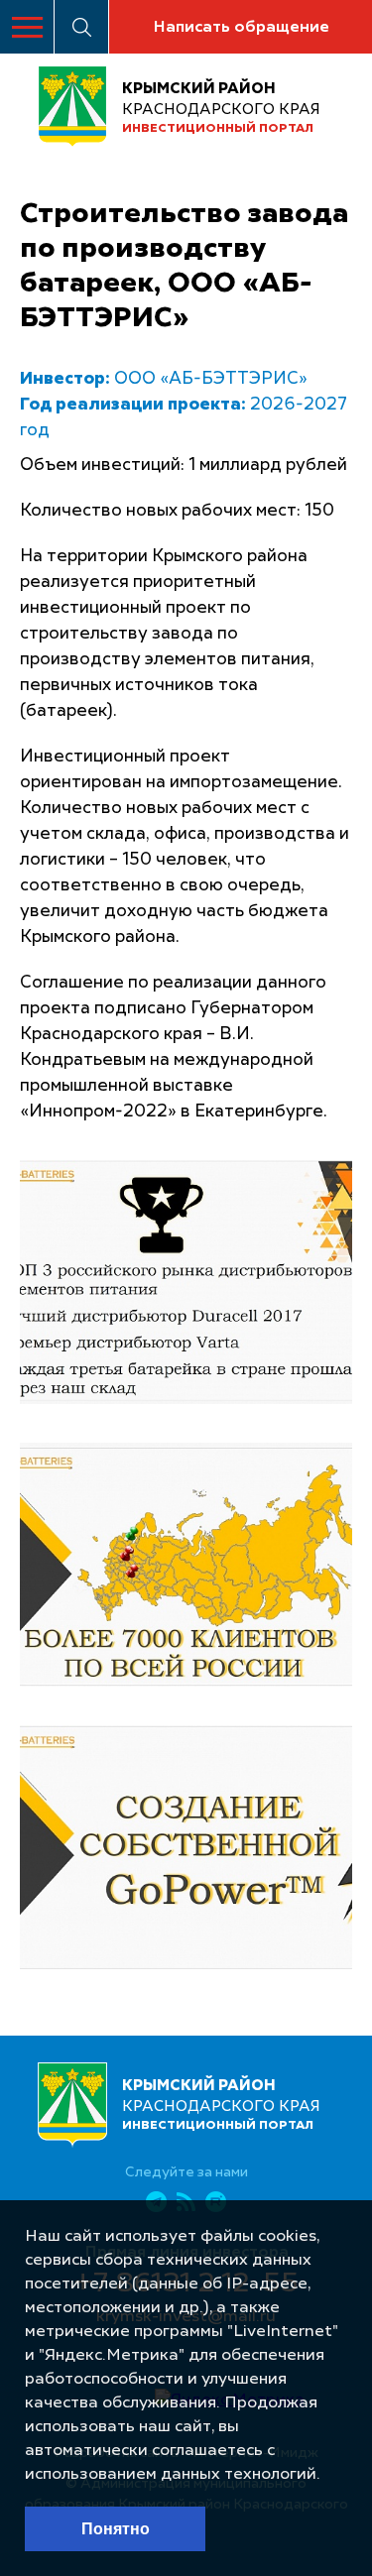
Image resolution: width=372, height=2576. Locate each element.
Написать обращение (241, 28)
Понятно (116, 2529)
